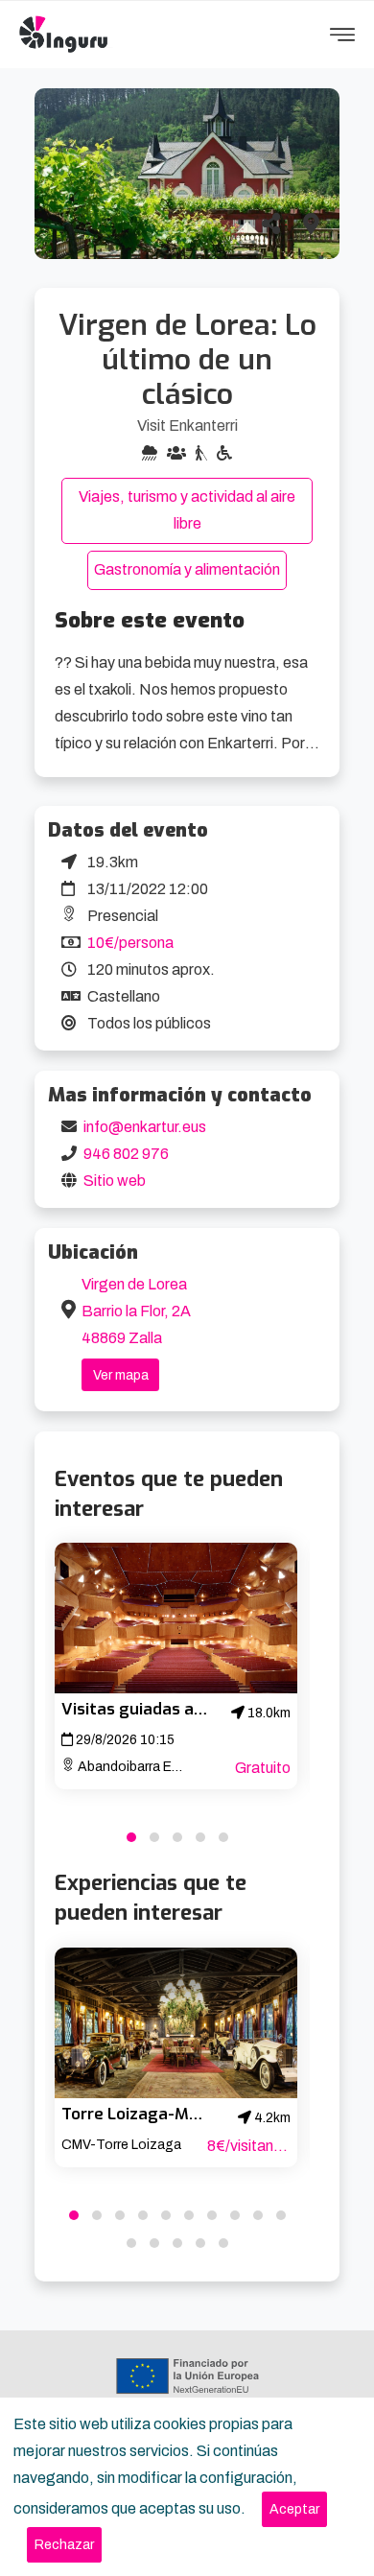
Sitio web (115, 1181)
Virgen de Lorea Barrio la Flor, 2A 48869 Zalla (136, 1311)
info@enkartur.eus (145, 1127)
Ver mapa (121, 1375)
